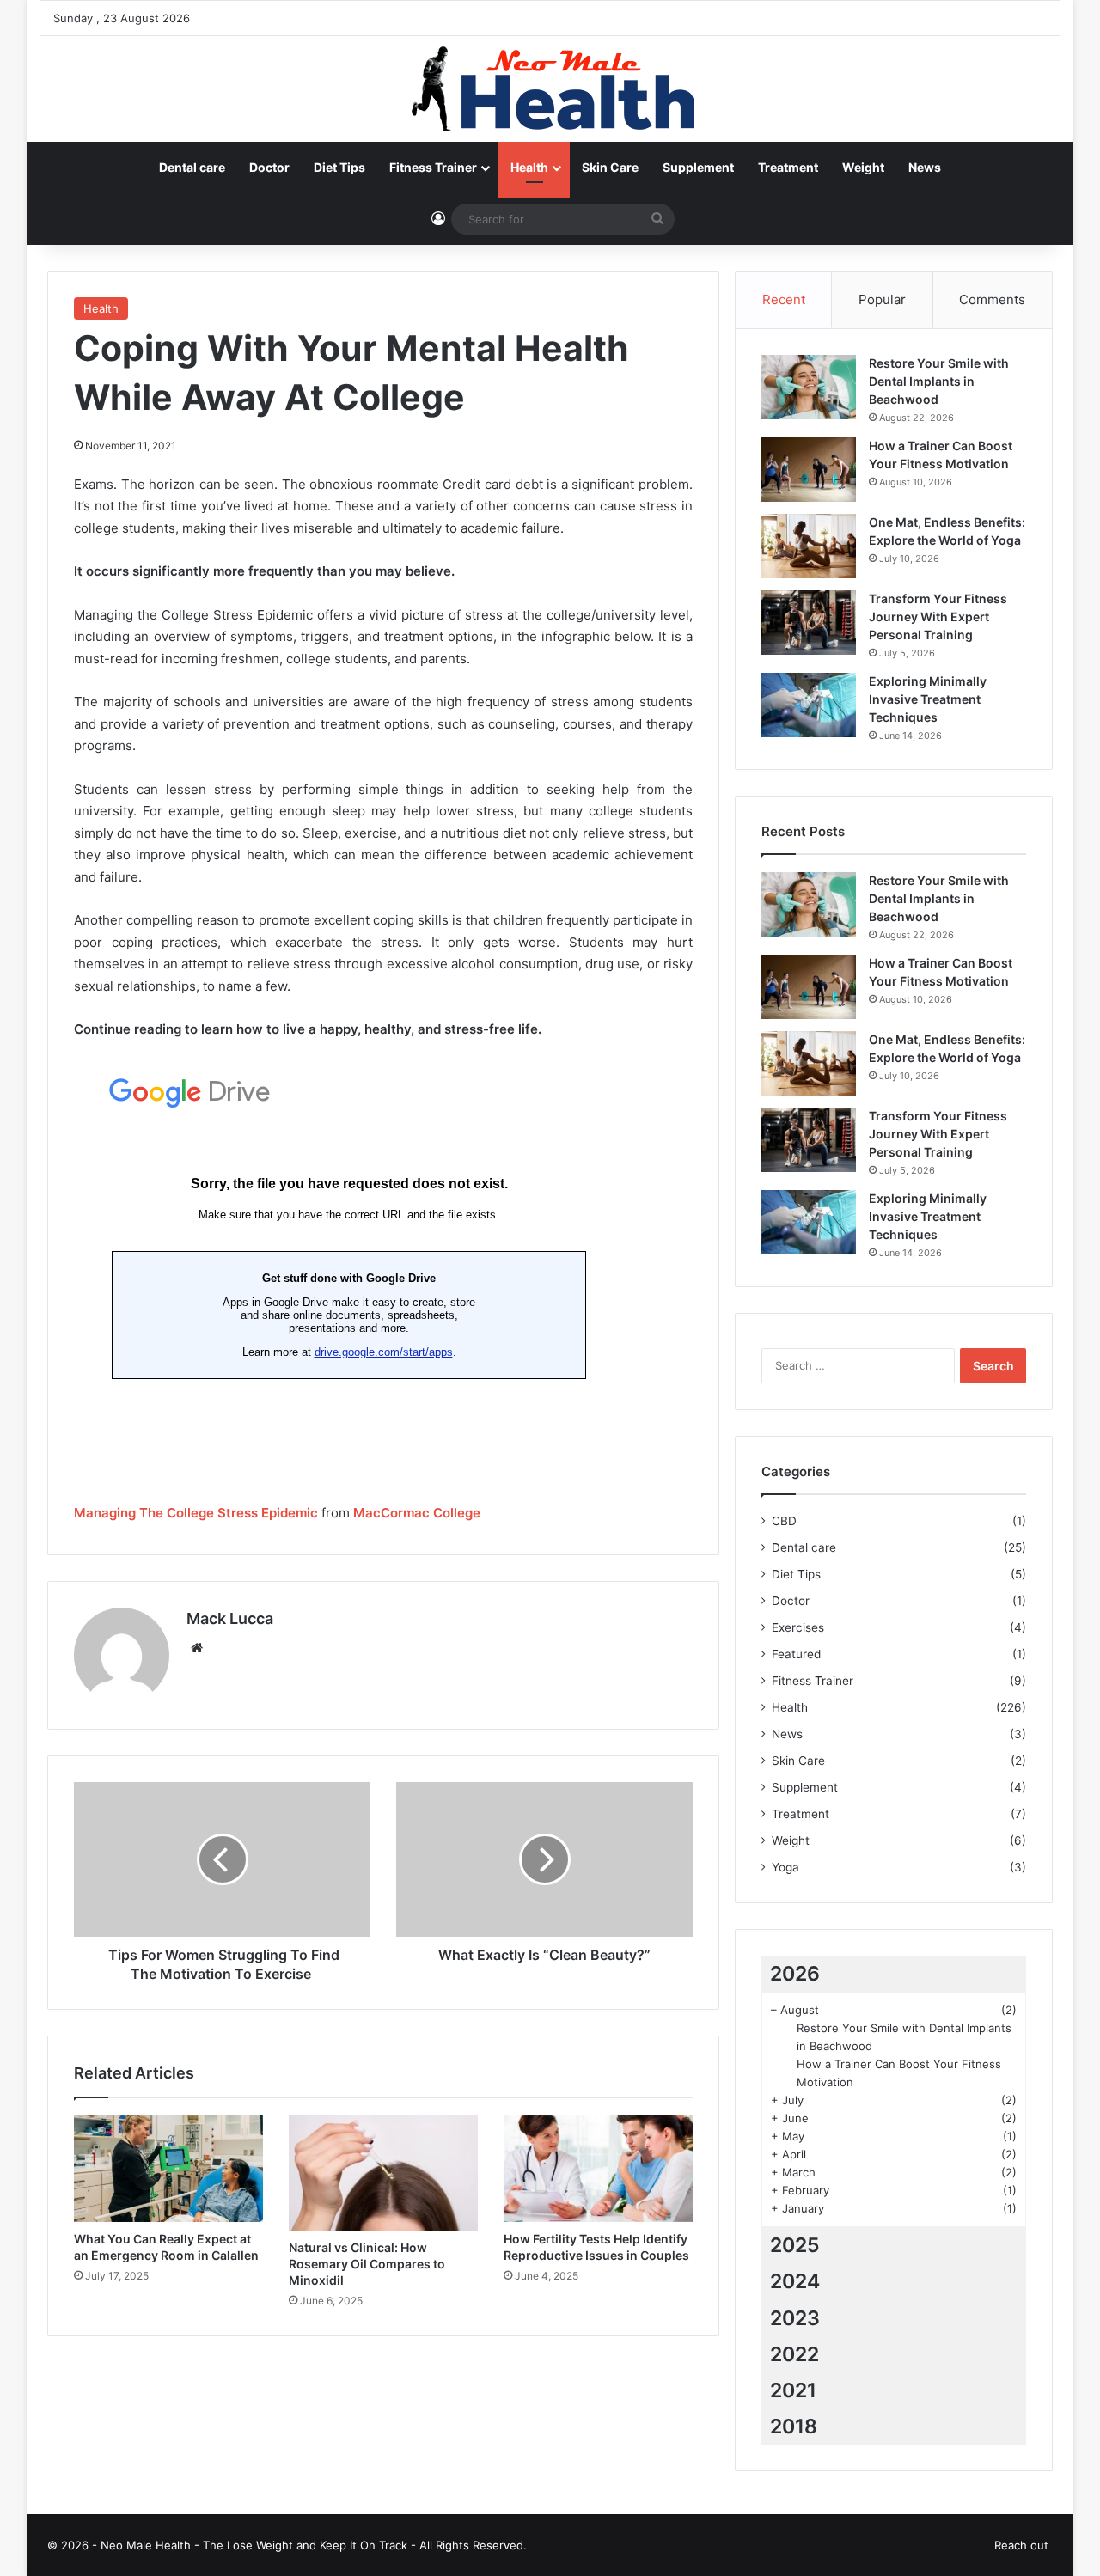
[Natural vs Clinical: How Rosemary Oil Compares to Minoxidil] (383, 2173)
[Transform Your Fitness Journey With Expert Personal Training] (809, 623)
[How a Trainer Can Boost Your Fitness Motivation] (809, 470)
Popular (882, 299)
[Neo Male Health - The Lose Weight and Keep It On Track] (550, 89)
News (925, 167)
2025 (795, 2245)
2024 (795, 2281)
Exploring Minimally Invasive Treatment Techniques (928, 699)
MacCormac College (417, 1513)
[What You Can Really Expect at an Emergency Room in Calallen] (168, 2169)
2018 (794, 2426)
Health (529, 167)
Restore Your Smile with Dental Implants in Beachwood (939, 381)
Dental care (192, 167)
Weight (863, 167)
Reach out (1021, 2545)
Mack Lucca (230, 1618)
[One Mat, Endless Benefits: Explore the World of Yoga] (809, 546)
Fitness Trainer (433, 167)
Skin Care (610, 167)
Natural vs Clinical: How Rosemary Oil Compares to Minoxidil (367, 2264)
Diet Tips (339, 167)
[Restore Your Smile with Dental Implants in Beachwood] (809, 387)
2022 (794, 2354)
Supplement (698, 167)
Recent (784, 299)
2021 (793, 2390)
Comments (992, 299)
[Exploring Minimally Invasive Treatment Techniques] (809, 705)
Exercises (798, 1627)
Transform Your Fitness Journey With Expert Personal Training (938, 617)
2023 (795, 2318)
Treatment (788, 167)
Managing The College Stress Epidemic (196, 1513)
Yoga (785, 1867)
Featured (796, 1654)
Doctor (269, 167)
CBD (784, 1521)
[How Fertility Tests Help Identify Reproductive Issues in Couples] (598, 2169)
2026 (795, 1974)
